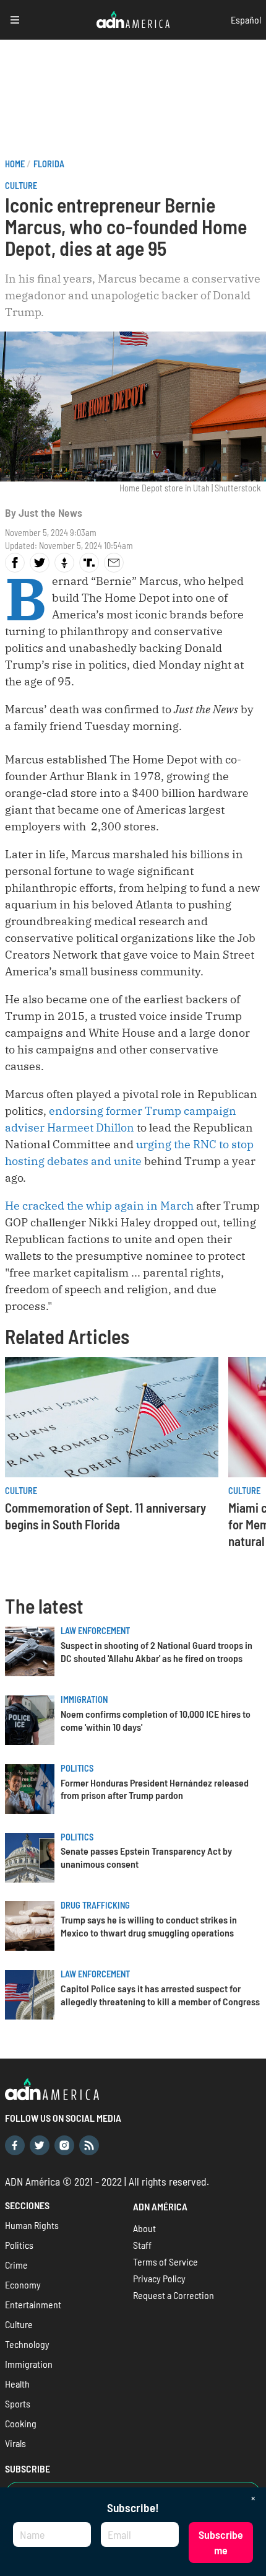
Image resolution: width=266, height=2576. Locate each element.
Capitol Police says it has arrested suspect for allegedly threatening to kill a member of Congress (160, 1995)
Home (15, 164)
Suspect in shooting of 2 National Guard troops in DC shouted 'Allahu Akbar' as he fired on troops (157, 1651)
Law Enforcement (95, 1631)
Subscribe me (221, 2542)
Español (246, 20)
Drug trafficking (95, 1905)
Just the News (50, 512)
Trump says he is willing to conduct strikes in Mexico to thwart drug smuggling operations (149, 1926)
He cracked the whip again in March (99, 1206)
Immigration (84, 1699)
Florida (49, 164)
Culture (21, 186)
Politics (77, 1768)
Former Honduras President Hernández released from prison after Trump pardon (155, 1789)
